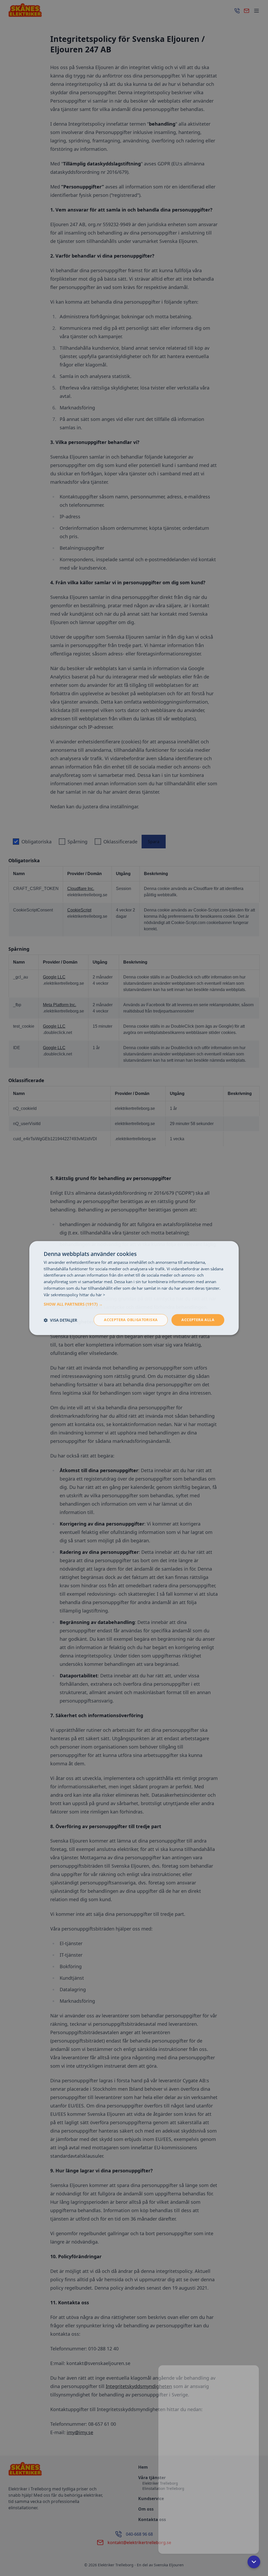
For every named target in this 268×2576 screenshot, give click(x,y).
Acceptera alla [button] (198, 1320)
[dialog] (134, 1288)
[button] (134, 1304)
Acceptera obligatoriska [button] (131, 1320)
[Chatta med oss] (209, 2456)
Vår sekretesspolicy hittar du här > (74, 1295)
